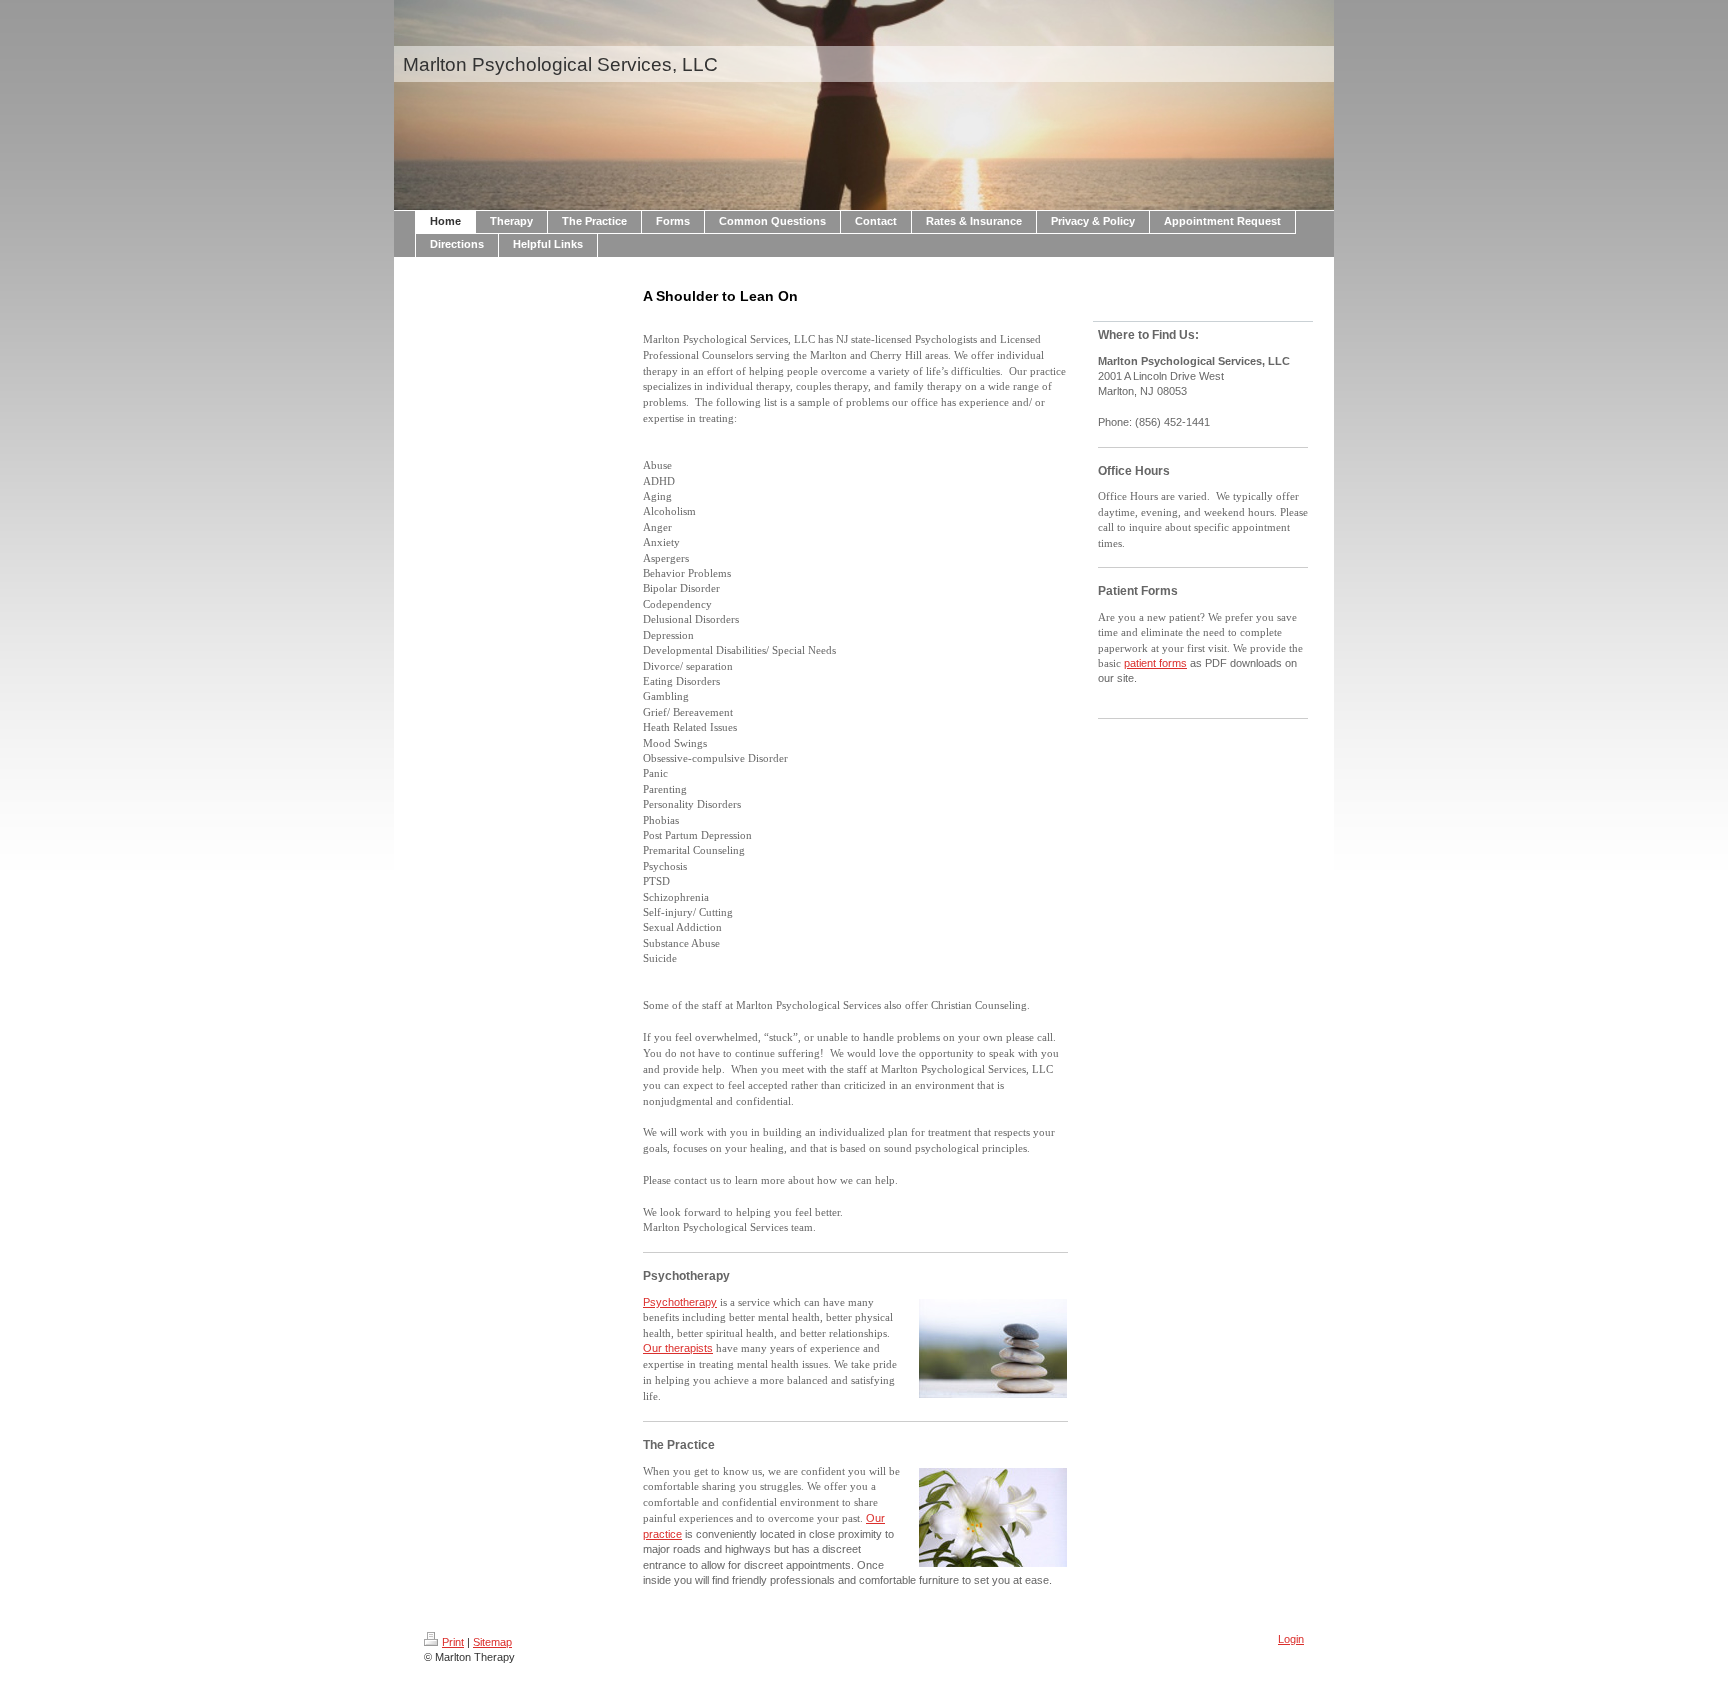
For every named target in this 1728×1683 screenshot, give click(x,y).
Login (1291, 1639)
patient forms (1155, 663)
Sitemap (492, 1642)
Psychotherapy (680, 1302)
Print (453, 1642)
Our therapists (678, 1348)
